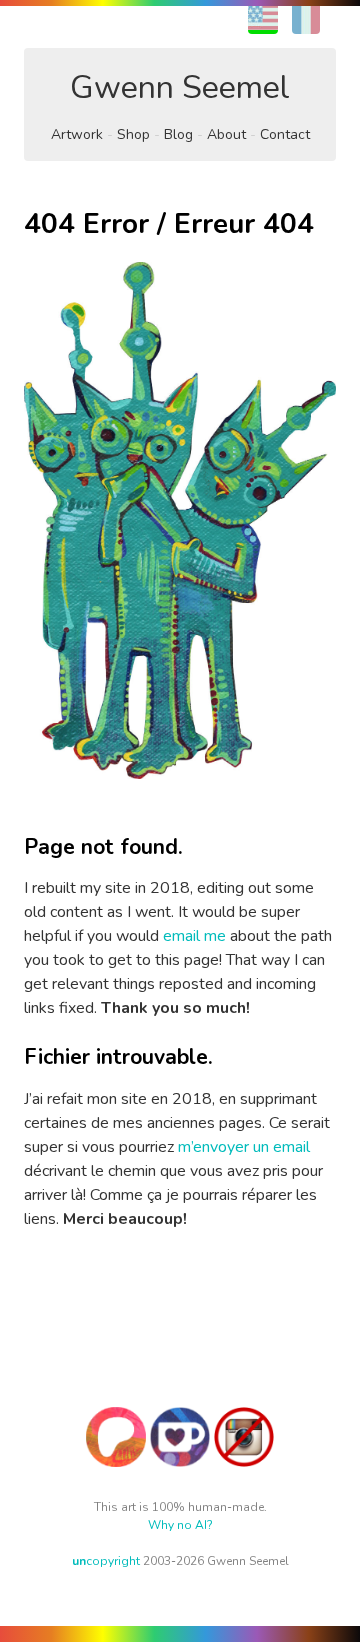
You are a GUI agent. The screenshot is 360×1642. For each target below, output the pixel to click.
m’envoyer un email (244, 1147)
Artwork (77, 134)
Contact (285, 134)
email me (194, 936)
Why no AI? (180, 1525)
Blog (178, 134)
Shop (133, 134)
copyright (106, 1561)
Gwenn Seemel (180, 87)
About (226, 134)
